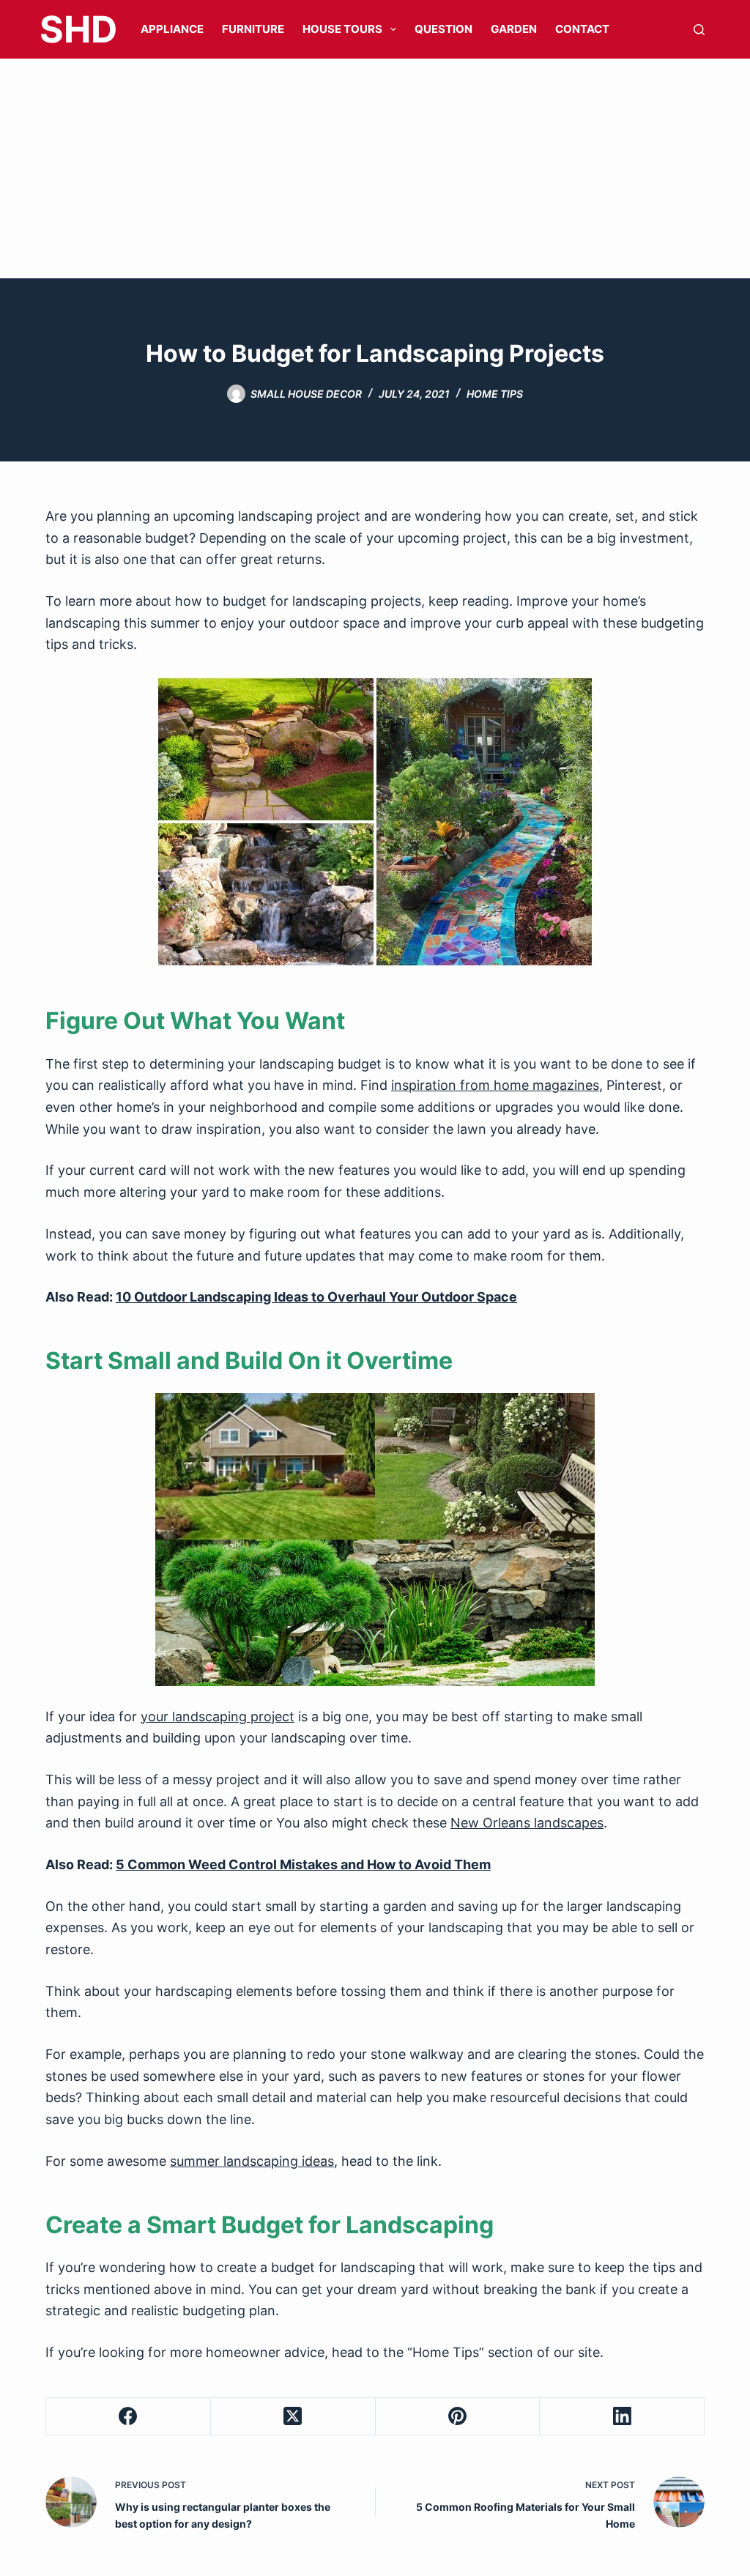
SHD (78, 29)
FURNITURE (253, 29)
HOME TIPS (495, 394)
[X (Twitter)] (293, 2417)
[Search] (699, 30)
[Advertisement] (375, 168)
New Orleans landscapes (527, 1823)
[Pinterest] (458, 2417)
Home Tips (446, 2352)
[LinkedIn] (622, 2417)
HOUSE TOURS (342, 29)
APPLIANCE (172, 29)
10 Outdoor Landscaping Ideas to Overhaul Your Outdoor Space (316, 1297)
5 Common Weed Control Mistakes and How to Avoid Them (303, 1864)
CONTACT (582, 29)
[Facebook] (129, 2417)
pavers (400, 2076)
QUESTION (443, 29)
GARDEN (514, 29)
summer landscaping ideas (252, 2161)
